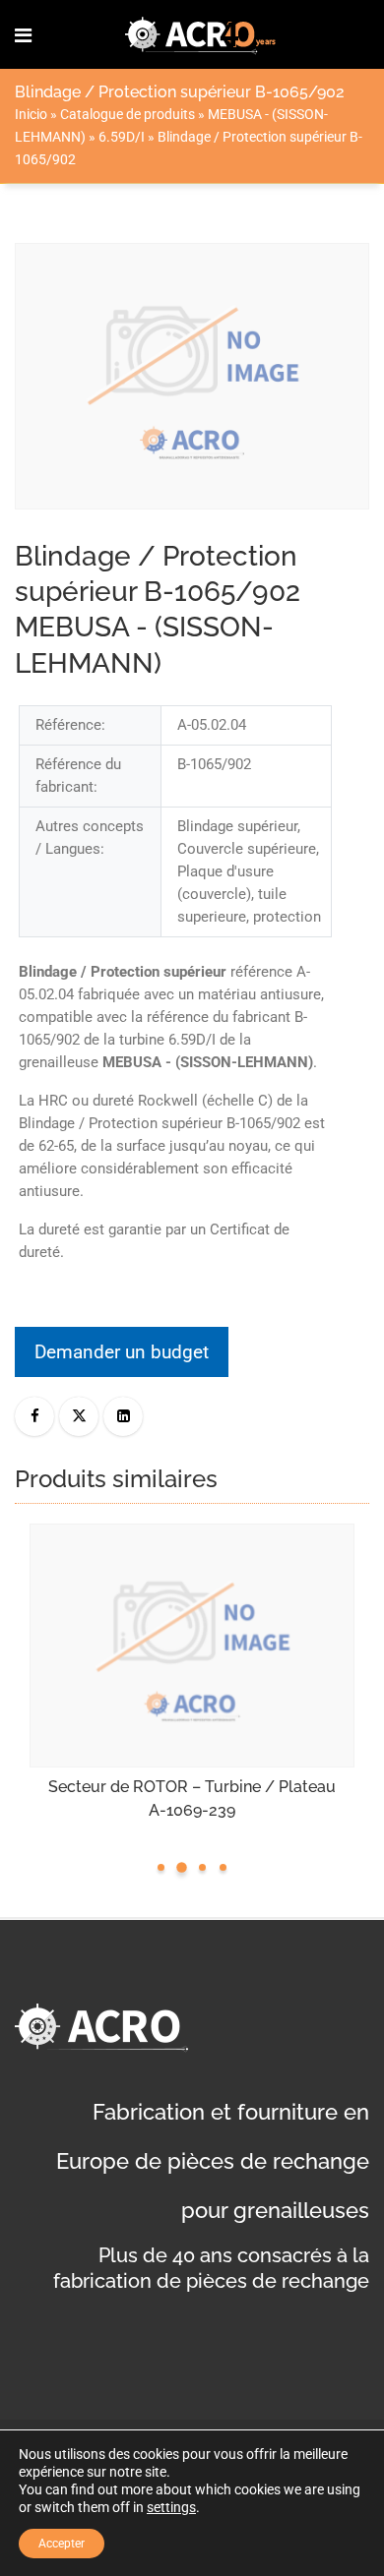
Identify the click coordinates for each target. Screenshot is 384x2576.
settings (171, 2507)
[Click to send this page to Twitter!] (79, 1416)
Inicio (31, 114)
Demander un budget (122, 1352)
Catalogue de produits (128, 114)
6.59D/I (122, 137)
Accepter (62, 2544)
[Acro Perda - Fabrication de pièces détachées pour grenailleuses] (201, 34)
